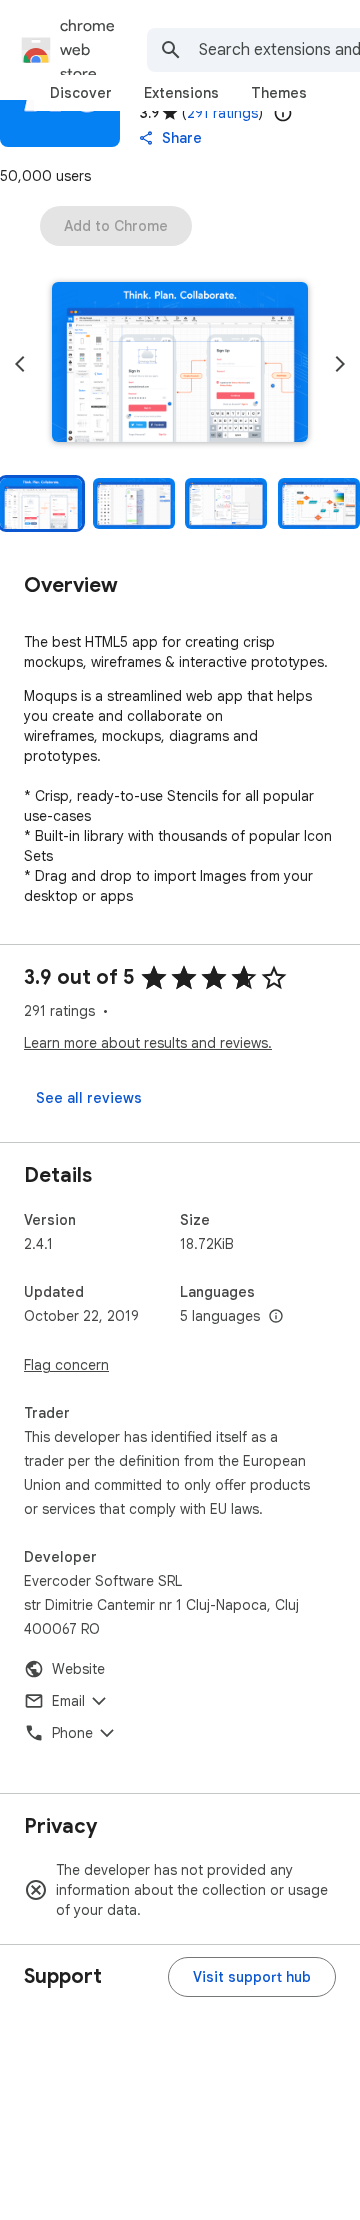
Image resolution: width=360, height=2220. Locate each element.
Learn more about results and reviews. (148, 1043)
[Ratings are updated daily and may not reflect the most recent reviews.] (283, 113)
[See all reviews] (89, 1098)
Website (78, 1669)
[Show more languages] (276, 1317)
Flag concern (66, 1365)
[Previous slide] (20, 364)
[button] (180, 364)
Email (68, 1701)
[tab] (81, 93)
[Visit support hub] (252, 1977)
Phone (72, 1733)
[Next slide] (340, 364)
